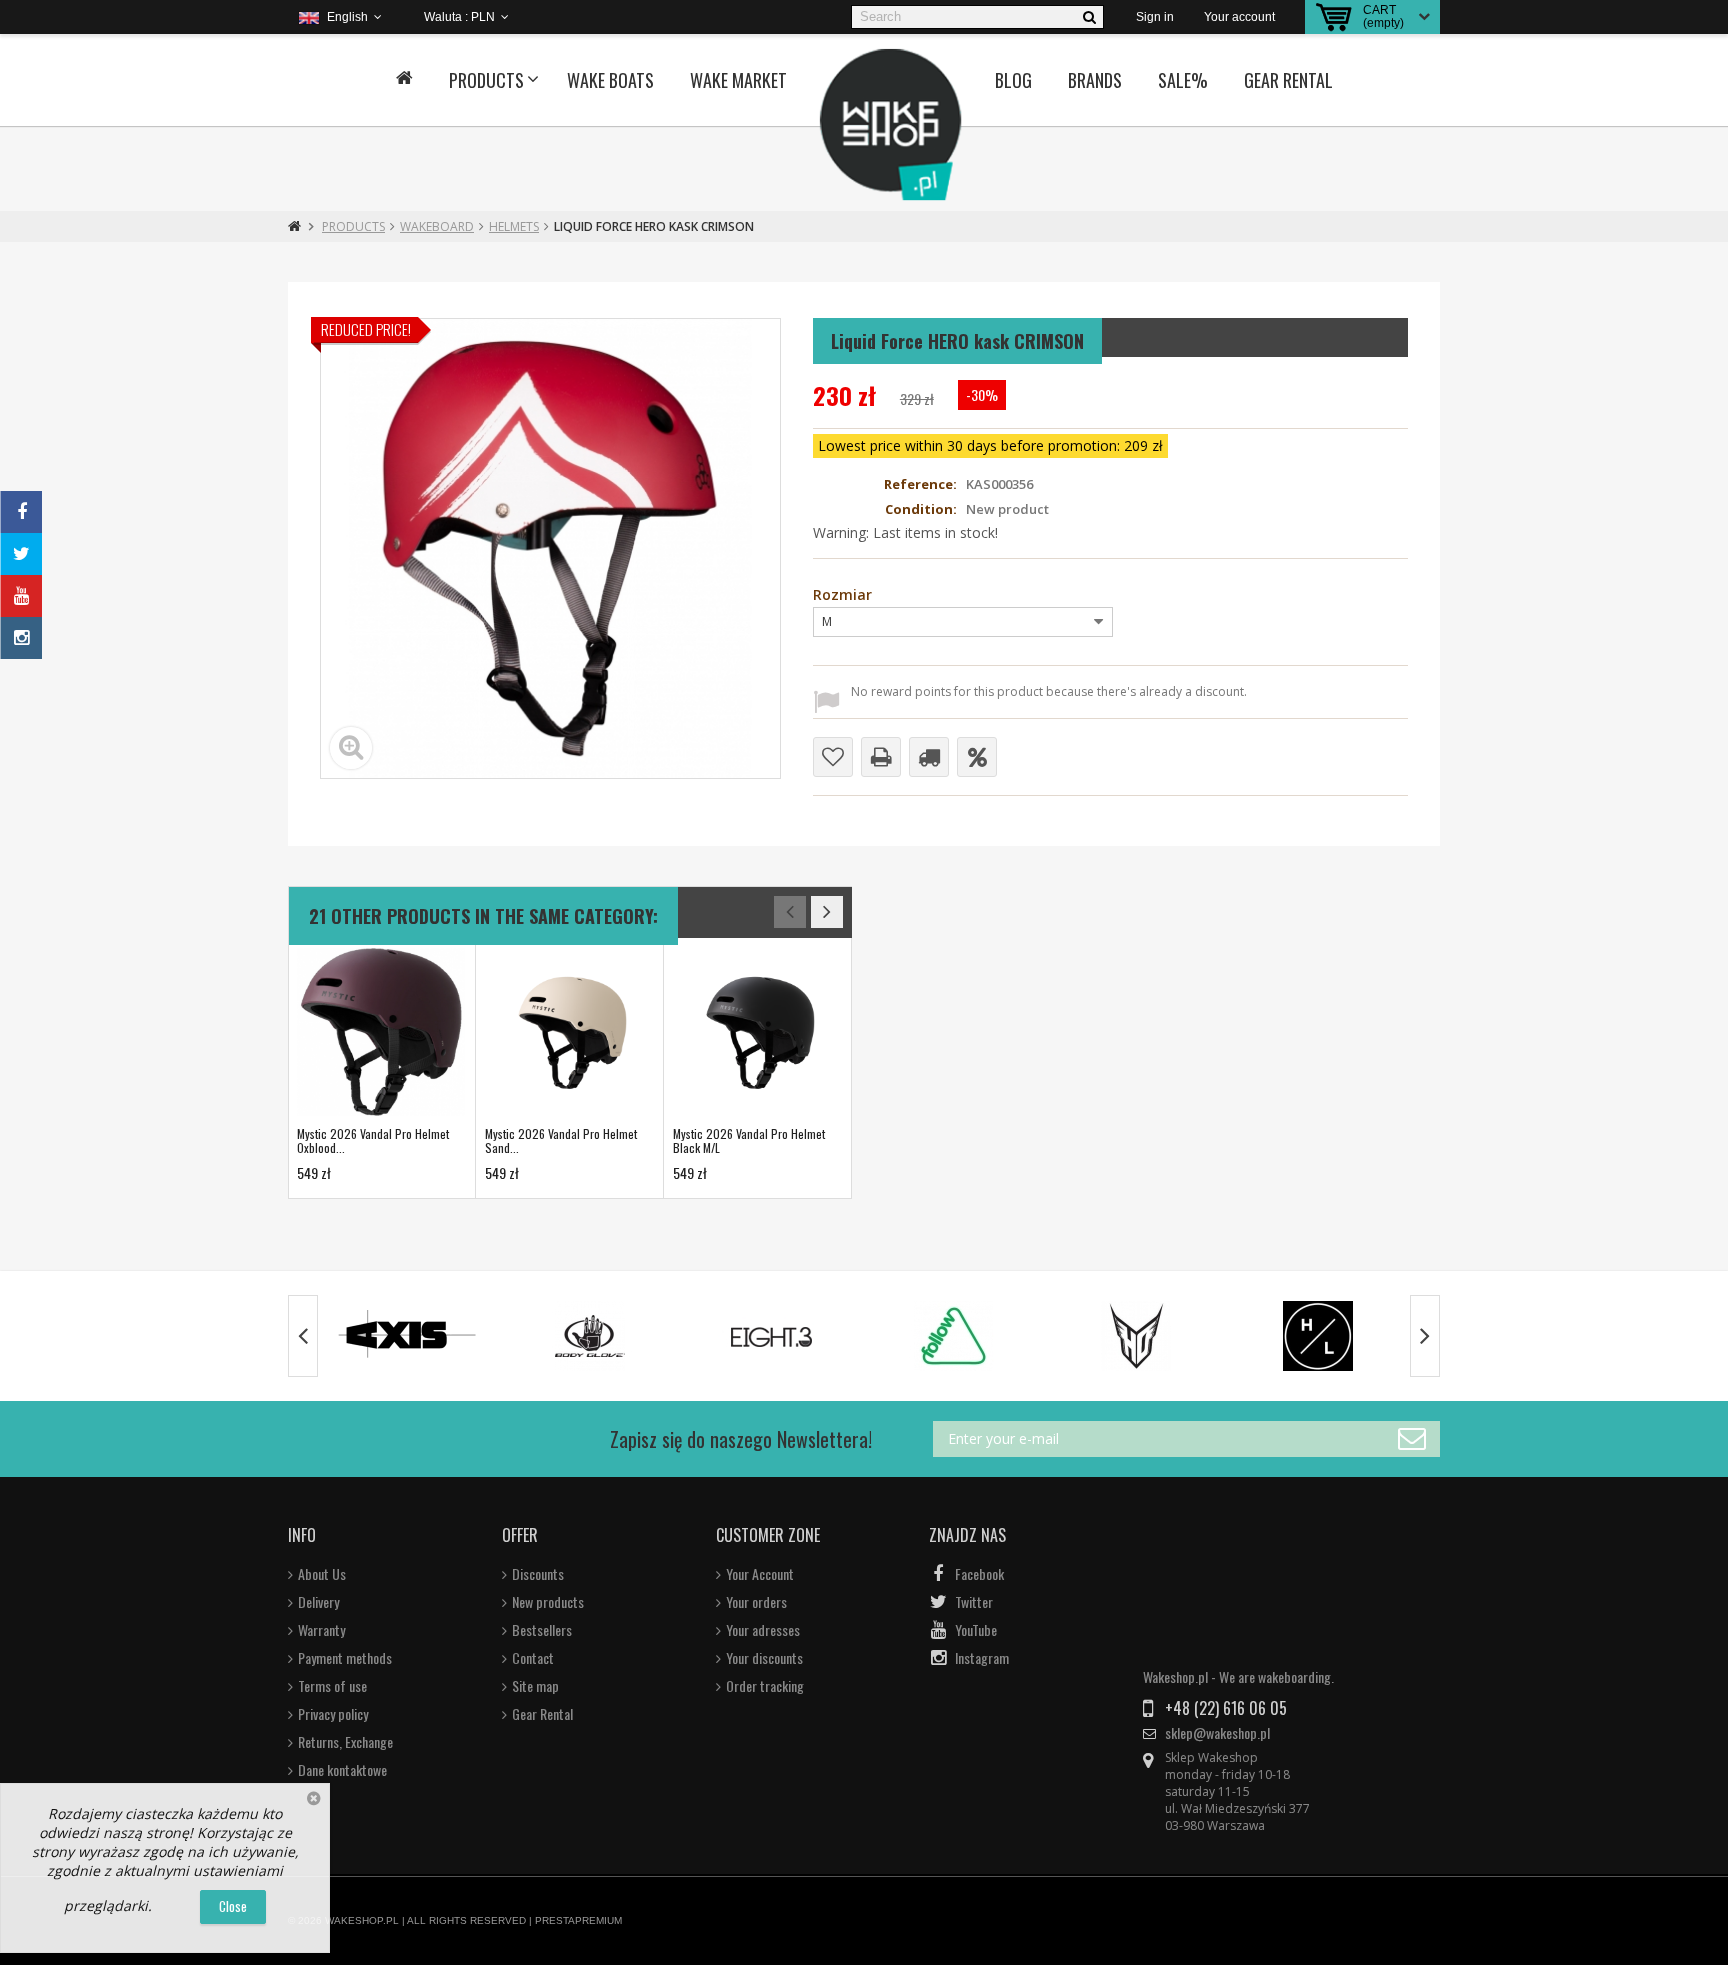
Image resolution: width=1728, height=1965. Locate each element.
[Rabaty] (977, 757)
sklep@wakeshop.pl (1217, 1733)
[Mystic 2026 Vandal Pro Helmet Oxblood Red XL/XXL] (381, 1032)
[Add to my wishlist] (833, 757)
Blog (1013, 80)
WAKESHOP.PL (362, 1920)
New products (548, 1602)
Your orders (756, 1602)
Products (486, 80)
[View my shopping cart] (1334, 17)
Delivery (318, 1602)
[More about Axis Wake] (408, 1336)
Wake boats (610, 80)
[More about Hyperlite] (1318, 1336)
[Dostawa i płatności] (929, 757)
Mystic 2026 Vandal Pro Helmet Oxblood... (373, 1140)
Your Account (760, 1574)
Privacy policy (333, 1714)
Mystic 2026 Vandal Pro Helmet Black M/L (749, 1140)
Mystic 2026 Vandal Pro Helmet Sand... (561, 1140)
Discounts (538, 1574)
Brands (1095, 80)
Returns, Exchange (345, 1742)
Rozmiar (844, 596)
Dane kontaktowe (342, 1770)
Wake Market (738, 80)
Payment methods (345, 1658)
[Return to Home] (294, 226)
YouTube (976, 1630)
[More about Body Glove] (590, 1336)
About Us (322, 1574)
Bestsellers (542, 1630)
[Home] (404, 80)
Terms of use (332, 1686)
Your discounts (764, 1658)
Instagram (982, 1658)
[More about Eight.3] (772, 1336)
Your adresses (763, 1630)
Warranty (321, 1630)
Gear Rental (1288, 80)
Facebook (979, 1574)
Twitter (974, 1602)
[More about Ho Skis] (1136, 1336)
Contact (533, 1658)
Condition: (921, 509)
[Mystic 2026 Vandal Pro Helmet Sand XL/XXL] (569, 1032)
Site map (535, 1686)
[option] (382, 1068)
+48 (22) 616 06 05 (1226, 1708)
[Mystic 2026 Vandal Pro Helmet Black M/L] (757, 1032)
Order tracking (765, 1686)
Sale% (1183, 80)
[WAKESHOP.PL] (891, 125)
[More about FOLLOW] (954, 1336)
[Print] (881, 757)
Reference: (920, 484)
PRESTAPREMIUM (578, 1920)
